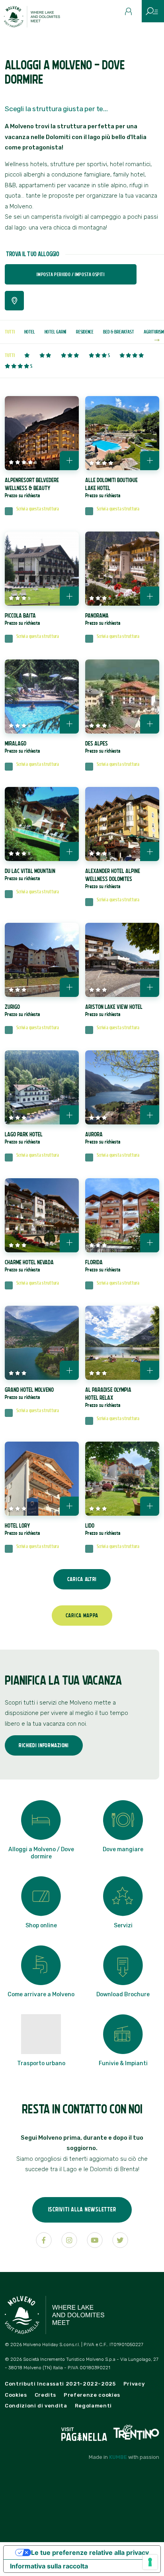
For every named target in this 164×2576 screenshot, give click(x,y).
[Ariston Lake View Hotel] (122, 960)
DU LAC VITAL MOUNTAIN (30, 874)
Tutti (10, 332)
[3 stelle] (70, 356)
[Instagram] (69, 2240)
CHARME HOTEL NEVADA (29, 1266)
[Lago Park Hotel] (42, 1087)
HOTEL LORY (22, 1529)
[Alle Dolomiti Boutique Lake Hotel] (122, 433)
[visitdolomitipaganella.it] (85, 2432)
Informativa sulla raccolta (49, 2566)
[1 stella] (27, 356)
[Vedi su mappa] (14, 301)
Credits (46, 2395)
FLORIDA (103, 1266)
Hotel (30, 332)
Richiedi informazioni (44, 1745)
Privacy (134, 2384)
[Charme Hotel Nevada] (42, 1215)
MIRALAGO (22, 747)
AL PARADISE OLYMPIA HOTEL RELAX (108, 1397)
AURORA (103, 1138)
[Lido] (122, 1479)
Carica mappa (82, 1615)
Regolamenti (93, 2406)
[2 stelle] (45, 356)
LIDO (103, 1529)
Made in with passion (124, 2457)
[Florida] (122, 1215)
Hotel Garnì (56, 332)
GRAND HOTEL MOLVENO (29, 1393)
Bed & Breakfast (119, 332)
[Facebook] (44, 2240)
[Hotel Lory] (42, 1479)
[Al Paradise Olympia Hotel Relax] (122, 1343)
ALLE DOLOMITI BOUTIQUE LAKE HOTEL (111, 488)
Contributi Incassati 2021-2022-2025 (60, 2384)
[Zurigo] (42, 960)
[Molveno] (37, 19)
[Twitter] (120, 2240)
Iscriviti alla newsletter (82, 2209)
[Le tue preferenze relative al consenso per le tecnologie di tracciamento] (150, 2562)
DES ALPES (103, 747)
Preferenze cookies (92, 2395)
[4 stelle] (132, 356)
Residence (85, 332)
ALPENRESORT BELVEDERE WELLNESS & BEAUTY (32, 488)
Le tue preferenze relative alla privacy (90, 2552)
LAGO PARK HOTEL (24, 1138)
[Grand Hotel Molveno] (42, 1343)
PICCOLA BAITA (22, 619)
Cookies (16, 2395)
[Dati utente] (131, 14)
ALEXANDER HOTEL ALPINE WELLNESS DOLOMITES (113, 878)
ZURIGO (22, 1010)
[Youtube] (95, 2240)
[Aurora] (122, 1087)
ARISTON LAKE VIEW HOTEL (114, 1010)
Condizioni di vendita (36, 2406)
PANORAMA (103, 619)
